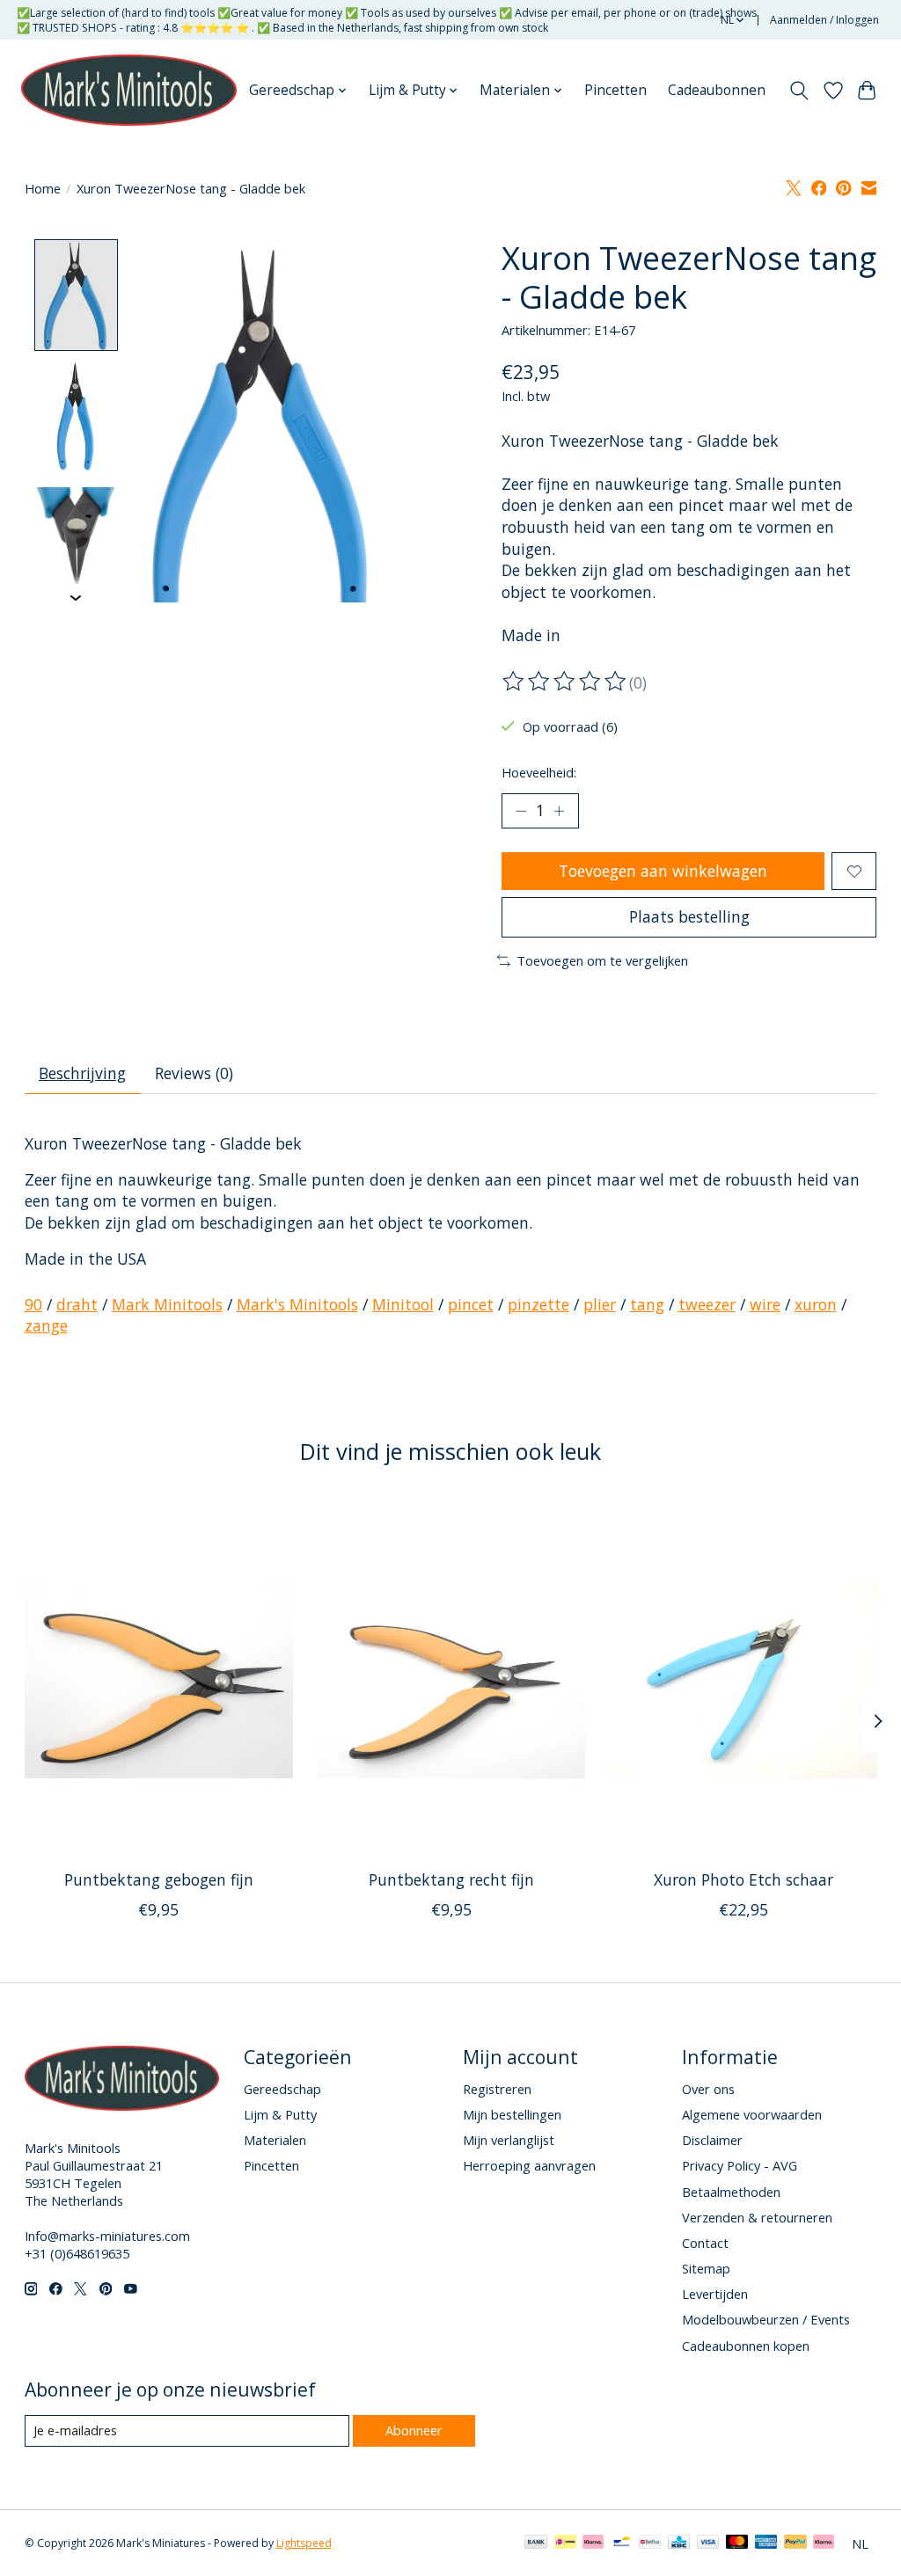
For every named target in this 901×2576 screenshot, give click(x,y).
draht (77, 1304)
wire (765, 1304)
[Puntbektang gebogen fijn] (159, 1678)
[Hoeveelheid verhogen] (559, 811)
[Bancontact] (622, 2543)
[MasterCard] (737, 2543)
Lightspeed (304, 2543)
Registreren (497, 2089)
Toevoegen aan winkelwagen (663, 871)
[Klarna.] (824, 2543)
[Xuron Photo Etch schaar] (743, 1678)
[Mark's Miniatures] (129, 91)
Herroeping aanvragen (529, 2165)
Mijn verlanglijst (509, 2140)
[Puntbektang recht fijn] (451, 1678)
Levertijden (715, 2294)
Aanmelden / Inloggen (824, 20)
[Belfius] (650, 2543)
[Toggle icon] (798, 91)
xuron (816, 1304)
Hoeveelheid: (539, 772)
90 (33, 1304)
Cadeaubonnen (717, 90)
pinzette (538, 1304)
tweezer (707, 1304)
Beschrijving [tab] (82, 1073)
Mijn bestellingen (512, 2114)
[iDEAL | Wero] (565, 2543)
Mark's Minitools (297, 1304)
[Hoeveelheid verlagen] (521, 811)
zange (46, 1325)
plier (600, 1304)
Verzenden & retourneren (757, 2217)
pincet (471, 1304)
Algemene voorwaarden (752, 2114)
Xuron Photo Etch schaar (743, 1879)
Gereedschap (282, 2089)
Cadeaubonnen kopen (746, 2346)
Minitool (403, 1304)
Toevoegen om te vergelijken (602, 960)
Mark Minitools (167, 1304)
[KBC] (679, 2543)
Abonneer (414, 2430)
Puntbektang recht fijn (450, 1879)
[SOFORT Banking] (593, 2543)
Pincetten (615, 90)
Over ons (708, 2089)
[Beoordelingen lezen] (566, 682)
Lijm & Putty (280, 2114)
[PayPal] (795, 2543)
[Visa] (708, 2543)
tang (647, 1304)
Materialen (275, 2140)
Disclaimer (712, 2140)
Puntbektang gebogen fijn (158, 1879)
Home (43, 188)
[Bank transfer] (536, 2543)
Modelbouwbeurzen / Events (766, 2319)
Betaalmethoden (731, 2192)
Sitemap (706, 2268)
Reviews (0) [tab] (194, 1073)
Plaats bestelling (689, 916)
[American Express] (766, 2543)
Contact (705, 2243)
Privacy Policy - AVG (740, 2165)
